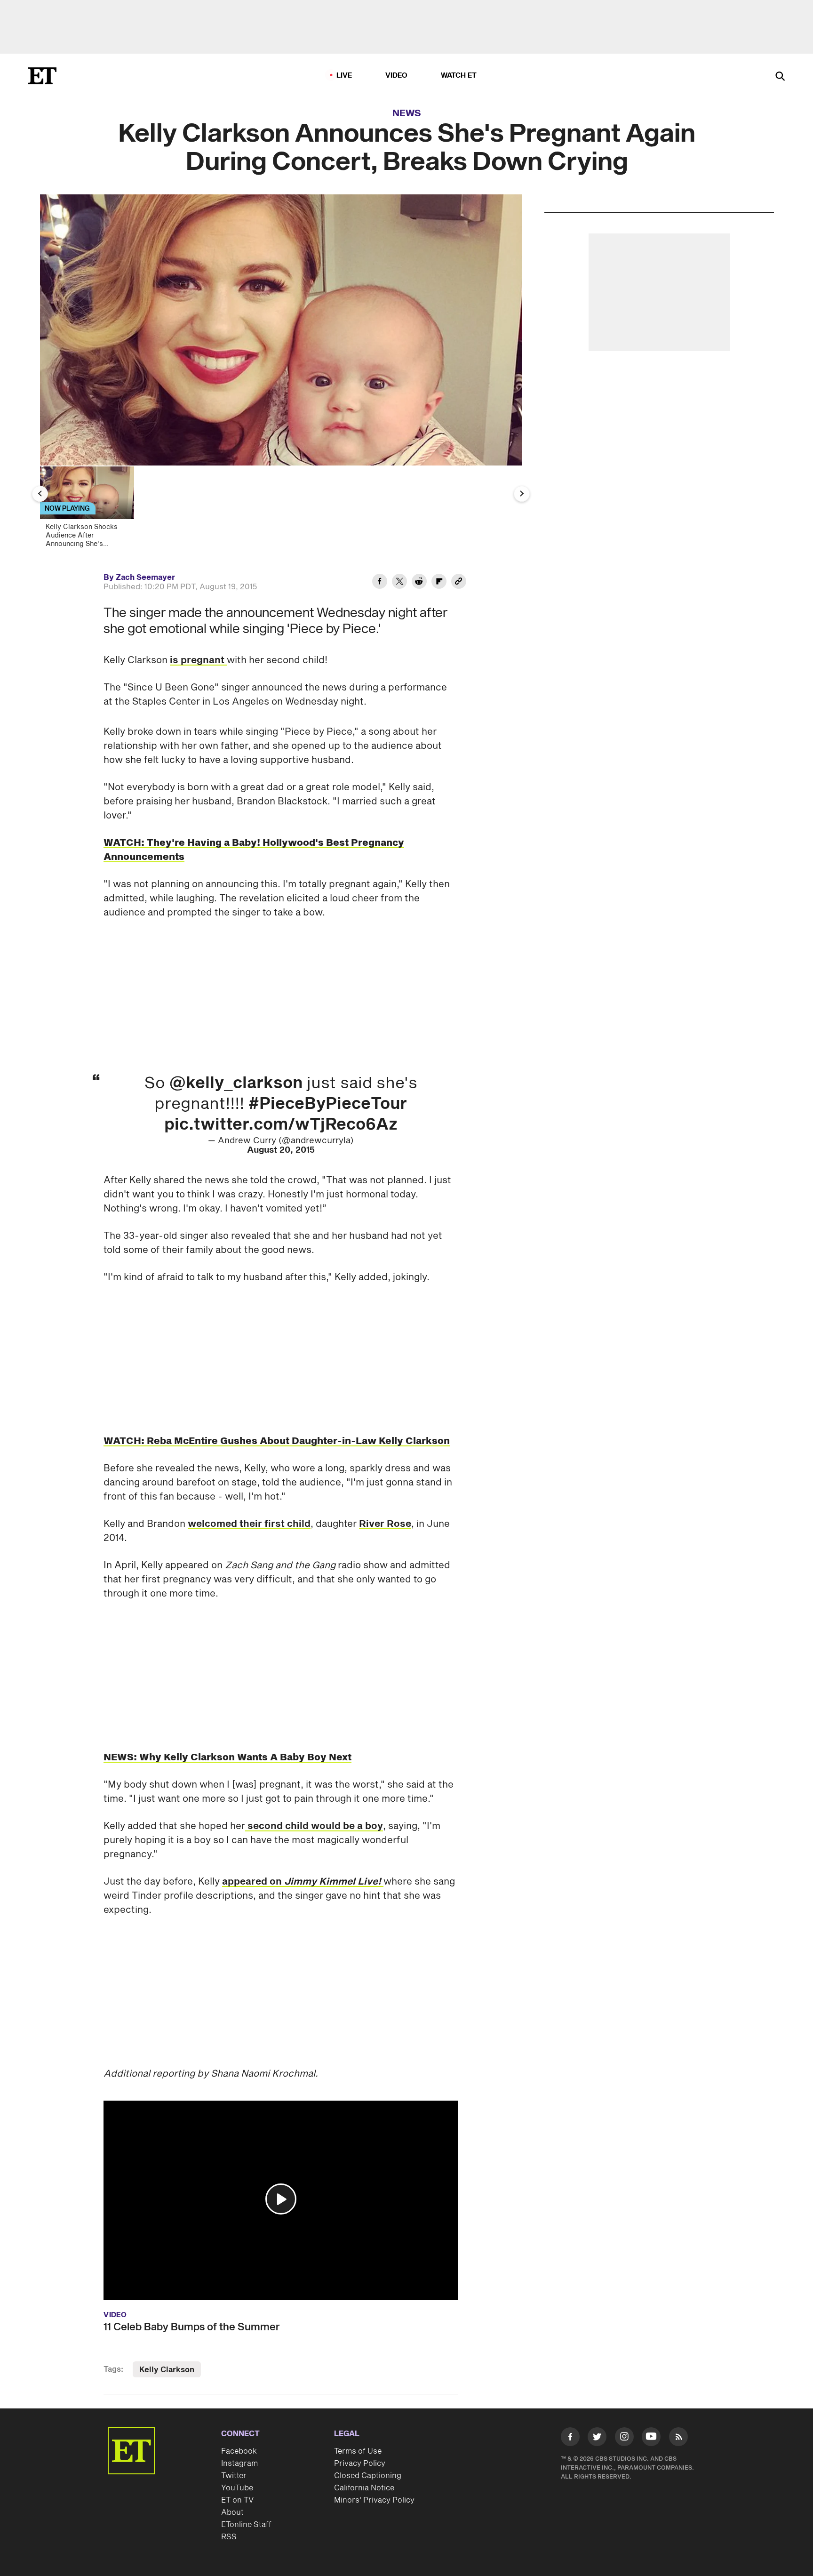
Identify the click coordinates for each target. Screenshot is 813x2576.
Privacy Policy (360, 2464)
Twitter (234, 2476)
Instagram (239, 2464)
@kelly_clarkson (236, 1083)
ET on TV (237, 2500)
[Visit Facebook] (570, 2439)
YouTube (237, 2488)
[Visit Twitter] (597, 2439)
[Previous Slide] (40, 494)
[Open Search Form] (780, 77)
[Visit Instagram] (624, 2439)
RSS (229, 2537)
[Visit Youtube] (651, 2437)
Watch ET (459, 76)
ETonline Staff (246, 2525)
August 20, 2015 (281, 1150)
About (232, 2512)
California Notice (364, 2488)
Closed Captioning (368, 2476)
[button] (281, 2199)
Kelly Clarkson (167, 2370)
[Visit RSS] (678, 2439)
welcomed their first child (249, 1524)
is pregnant (198, 660)
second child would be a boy (314, 1826)
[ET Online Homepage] (42, 76)
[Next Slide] (522, 494)
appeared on (302, 1882)
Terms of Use (358, 2451)
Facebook (239, 2451)
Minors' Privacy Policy (374, 2500)
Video (397, 76)
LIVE (344, 76)
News (407, 113)
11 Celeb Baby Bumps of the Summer (192, 2327)
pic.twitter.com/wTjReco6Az (281, 1125)
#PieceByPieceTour (328, 1104)
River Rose (385, 1524)
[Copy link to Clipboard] (459, 583)
